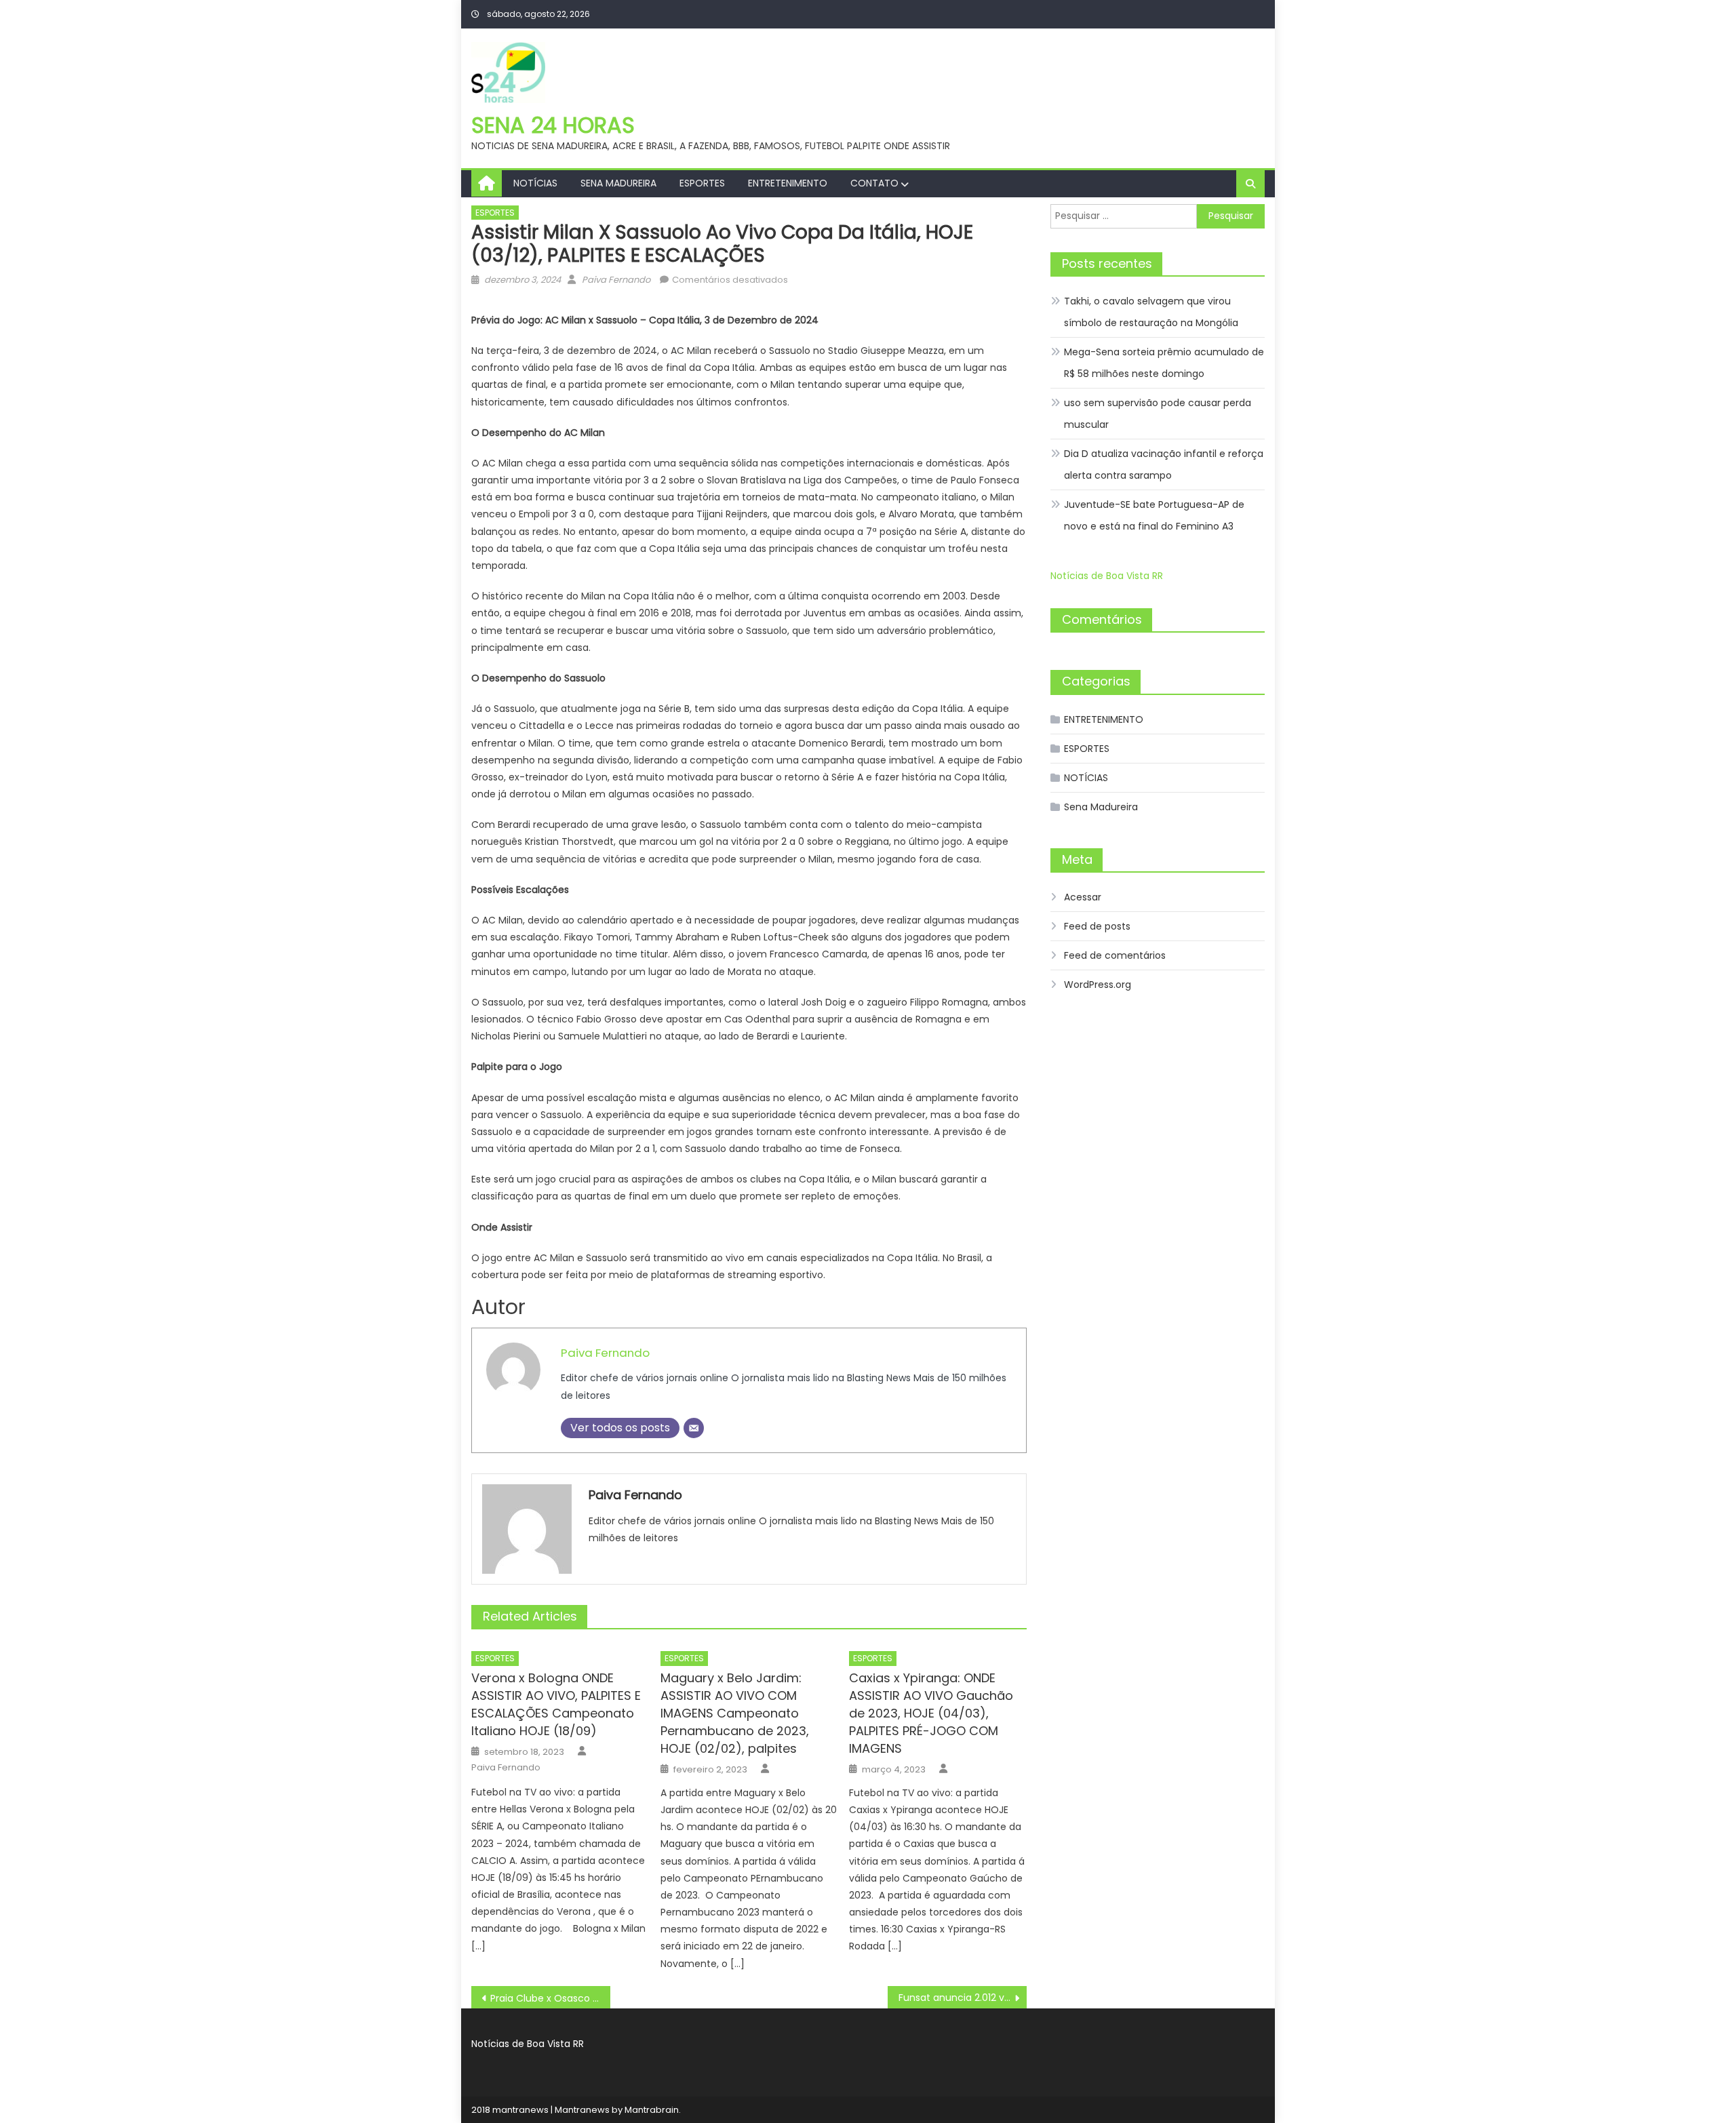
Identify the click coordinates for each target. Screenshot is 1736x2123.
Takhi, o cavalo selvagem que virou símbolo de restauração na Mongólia (1151, 312)
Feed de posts (1097, 926)
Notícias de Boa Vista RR (1107, 576)
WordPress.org (1098, 985)
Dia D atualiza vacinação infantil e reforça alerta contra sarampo (1164, 464)
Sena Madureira (618, 183)
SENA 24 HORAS (553, 125)
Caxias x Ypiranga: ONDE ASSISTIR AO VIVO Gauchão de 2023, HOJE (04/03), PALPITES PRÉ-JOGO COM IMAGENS (931, 1713)
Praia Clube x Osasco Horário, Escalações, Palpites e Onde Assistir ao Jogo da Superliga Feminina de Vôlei (550, 1998)
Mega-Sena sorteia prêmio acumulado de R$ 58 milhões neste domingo (1164, 363)
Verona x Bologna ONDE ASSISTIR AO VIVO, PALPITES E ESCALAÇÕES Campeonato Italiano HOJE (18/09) (556, 1704)
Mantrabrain (652, 2110)
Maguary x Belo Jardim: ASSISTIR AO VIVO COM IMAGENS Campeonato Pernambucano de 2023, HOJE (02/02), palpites (735, 1713)
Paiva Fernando (616, 280)
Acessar (1083, 897)
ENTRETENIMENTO (788, 183)
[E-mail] (694, 1428)
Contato (874, 183)
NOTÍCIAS (535, 183)
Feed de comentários (1115, 955)
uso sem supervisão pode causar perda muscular (1158, 414)
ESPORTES (702, 183)
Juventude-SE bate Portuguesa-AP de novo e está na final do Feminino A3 (1154, 515)
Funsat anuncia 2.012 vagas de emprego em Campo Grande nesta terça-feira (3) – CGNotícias (963, 1998)
